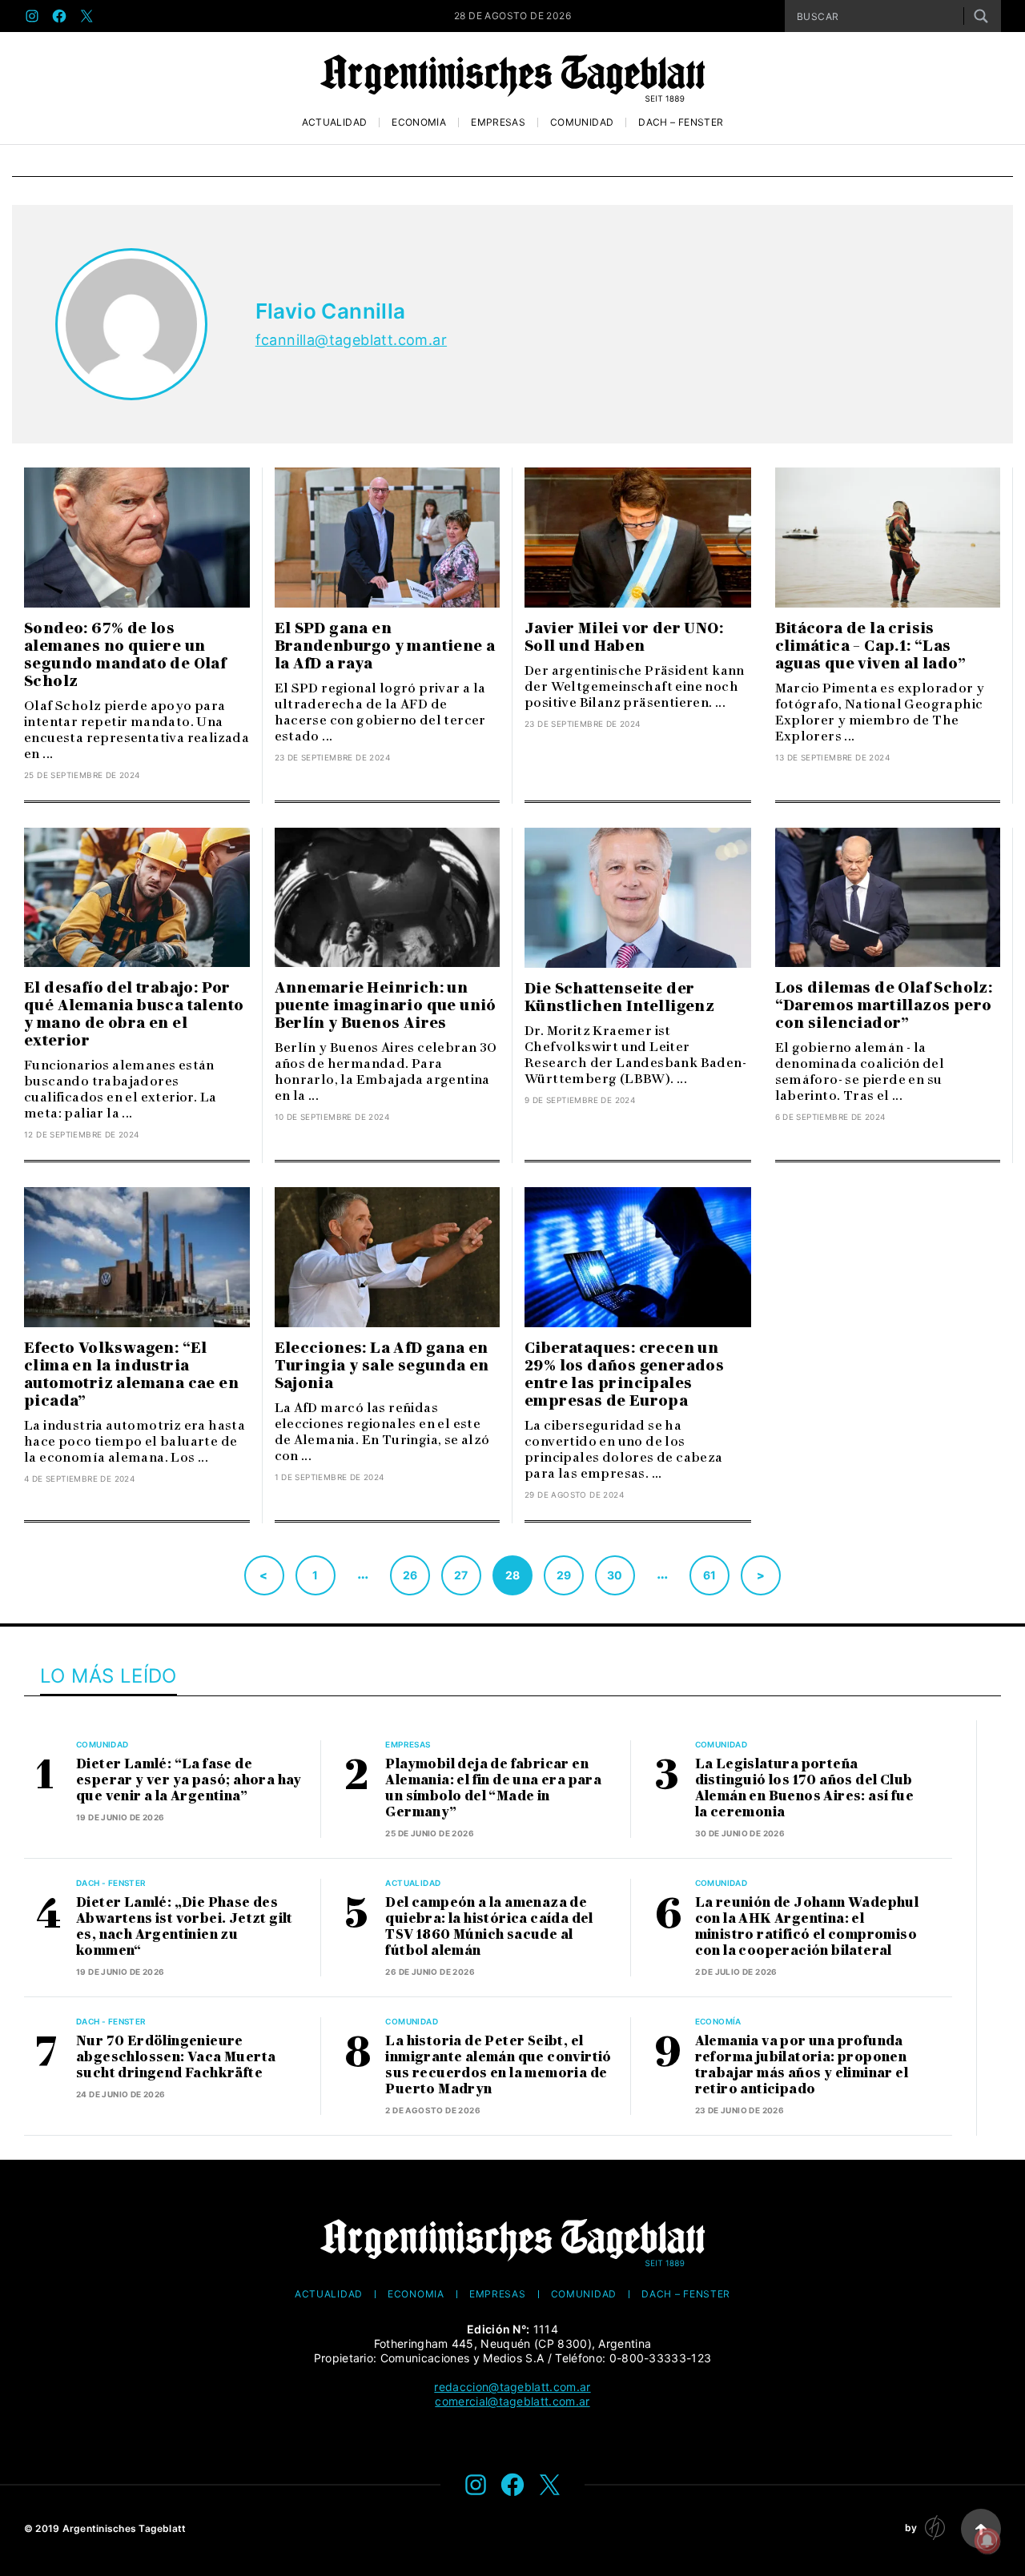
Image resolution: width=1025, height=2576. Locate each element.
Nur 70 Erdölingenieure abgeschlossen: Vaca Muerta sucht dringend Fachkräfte (176, 2057)
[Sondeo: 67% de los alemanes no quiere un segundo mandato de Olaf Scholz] (137, 538)
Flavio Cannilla (331, 311)
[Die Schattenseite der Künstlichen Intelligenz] (638, 898)
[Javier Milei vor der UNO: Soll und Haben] (638, 538)
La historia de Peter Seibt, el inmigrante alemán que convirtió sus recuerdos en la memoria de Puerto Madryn (498, 2065)
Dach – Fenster (681, 122)
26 (410, 1575)
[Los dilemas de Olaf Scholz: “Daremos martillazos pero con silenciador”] (888, 898)
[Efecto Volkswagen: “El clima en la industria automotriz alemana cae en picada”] (137, 1257)
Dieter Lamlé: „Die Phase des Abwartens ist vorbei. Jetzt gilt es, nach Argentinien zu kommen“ (185, 1926)
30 (615, 1575)
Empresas (498, 122)
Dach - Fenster (111, 1883)
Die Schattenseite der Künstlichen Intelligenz (619, 997)
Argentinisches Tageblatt (125, 2528)
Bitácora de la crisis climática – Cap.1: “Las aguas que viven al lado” (871, 646)
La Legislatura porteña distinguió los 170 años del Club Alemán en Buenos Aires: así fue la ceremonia (804, 1788)
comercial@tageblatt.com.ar (512, 2401)
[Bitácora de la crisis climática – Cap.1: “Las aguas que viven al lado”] (888, 538)
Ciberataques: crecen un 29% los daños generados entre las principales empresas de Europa (624, 1374)
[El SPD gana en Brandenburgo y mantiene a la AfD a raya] (388, 538)
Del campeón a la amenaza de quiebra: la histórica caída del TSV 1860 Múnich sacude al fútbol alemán (489, 1926)
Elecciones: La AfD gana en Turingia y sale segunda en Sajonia (382, 1366)
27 (461, 1575)
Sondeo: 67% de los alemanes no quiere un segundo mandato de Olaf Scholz (125, 655)
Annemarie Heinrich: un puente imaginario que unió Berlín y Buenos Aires (386, 1005)
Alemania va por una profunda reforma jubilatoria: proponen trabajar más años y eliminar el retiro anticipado (802, 2065)
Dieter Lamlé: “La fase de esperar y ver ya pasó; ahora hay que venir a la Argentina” (189, 1780)
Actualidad (335, 122)
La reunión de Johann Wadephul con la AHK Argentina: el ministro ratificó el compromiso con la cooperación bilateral (807, 1926)
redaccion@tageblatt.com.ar (512, 2387)
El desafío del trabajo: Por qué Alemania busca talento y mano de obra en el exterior (134, 1014)
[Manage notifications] (987, 2541)
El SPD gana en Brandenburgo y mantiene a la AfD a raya (385, 646)
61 (710, 1575)
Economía (419, 122)
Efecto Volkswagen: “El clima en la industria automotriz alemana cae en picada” (131, 1374)
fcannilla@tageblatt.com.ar (351, 340)
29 (564, 1575)
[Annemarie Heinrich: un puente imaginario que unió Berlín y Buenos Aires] (388, 898)
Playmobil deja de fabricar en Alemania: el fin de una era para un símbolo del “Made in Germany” (493, 1788)
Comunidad (582, 122)
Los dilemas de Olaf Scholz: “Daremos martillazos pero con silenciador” (884, 1005)
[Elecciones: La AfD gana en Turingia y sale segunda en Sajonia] (388, 1257)
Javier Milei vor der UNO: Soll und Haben (624, 637)
